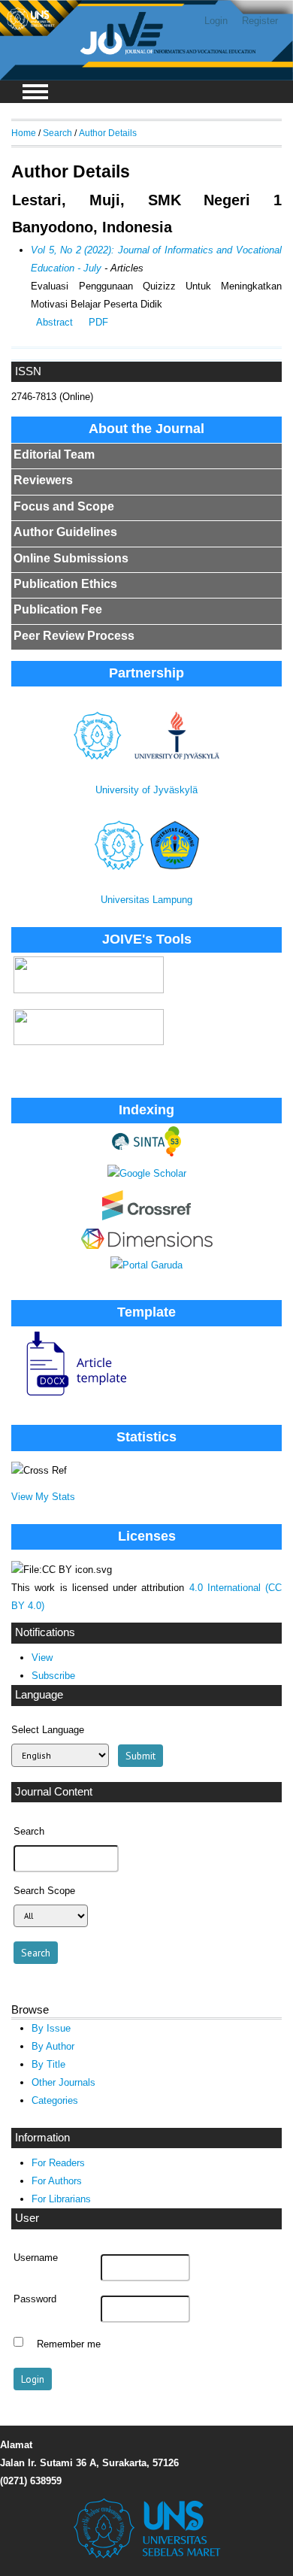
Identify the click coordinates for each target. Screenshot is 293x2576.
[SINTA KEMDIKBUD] (146, 1153)
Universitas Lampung (146, 900)
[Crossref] (146, 1217)
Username (36, 2258)
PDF (98, 322)
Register (260, 21)
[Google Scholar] (147, 1173)
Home (24, 133)
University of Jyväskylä (146, 790)
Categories (55, 2100)
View (42, 1658)
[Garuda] (146, 1265)
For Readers (58, 2163)
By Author (53, 2046)
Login (216, 21)
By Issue (51, 2028)
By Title (48, 2064)
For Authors (57, 2181)
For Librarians (61, 2199)
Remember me (69, 2344)
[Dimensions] (147, 1246)
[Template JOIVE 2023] (70, 1397)
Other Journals (63, 2082)
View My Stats (43, 1497)
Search (57, 133)
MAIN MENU (35, 92)
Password (35, 2299)
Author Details (108, 133)
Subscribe (53, 1676)
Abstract (54, 322)
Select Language (48, 1730)
